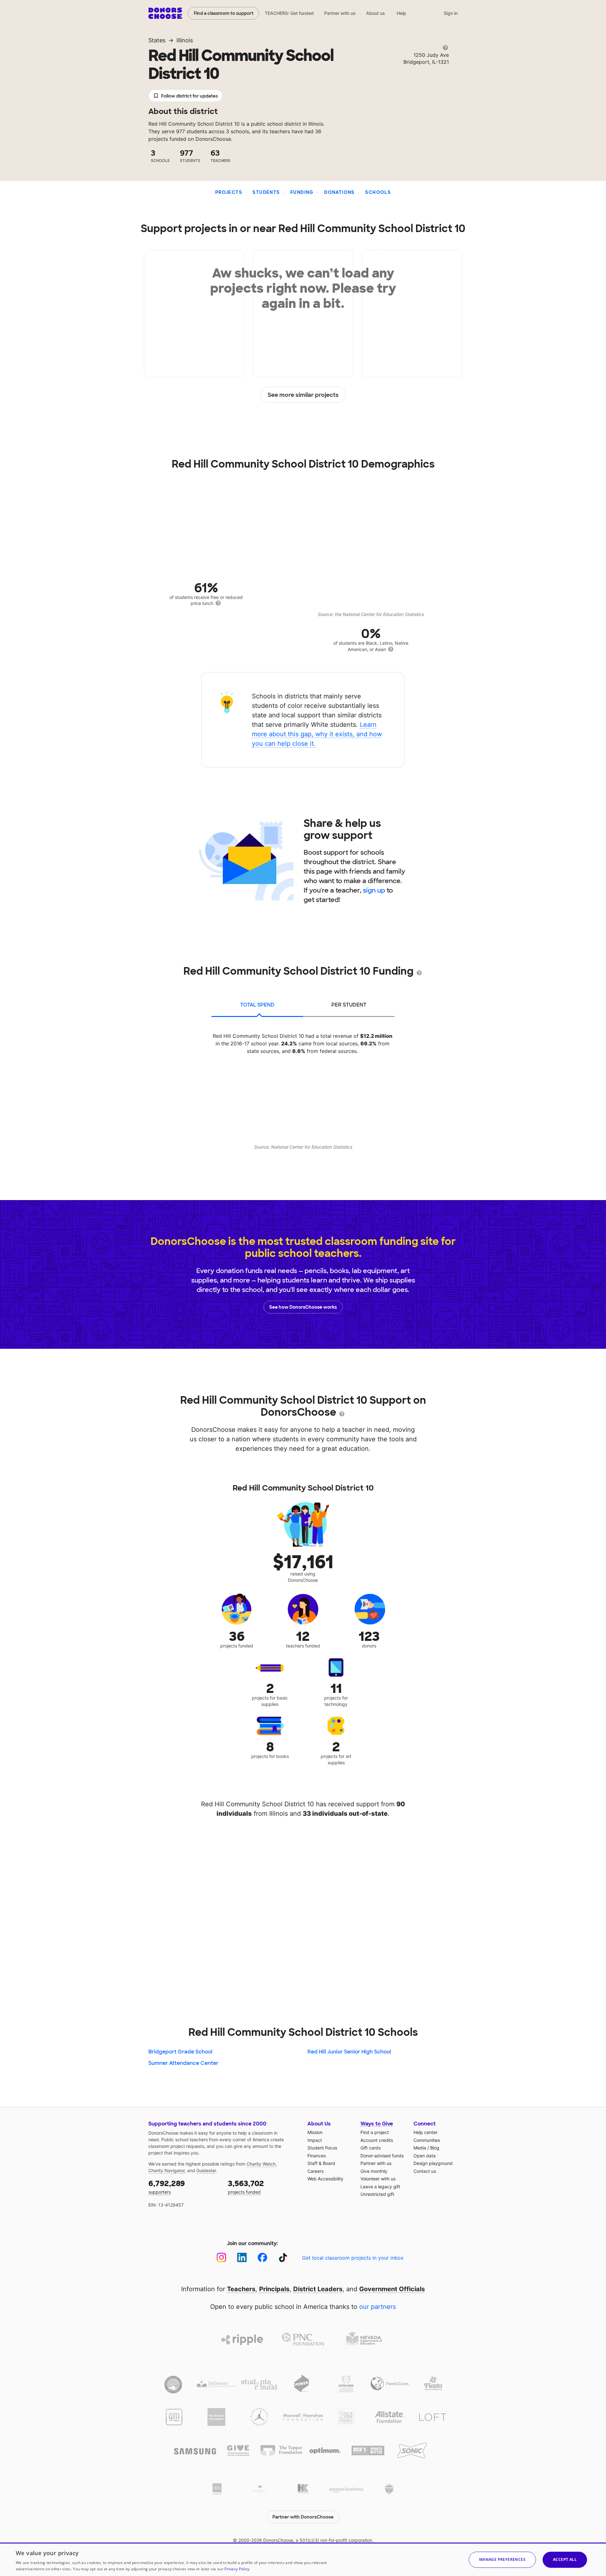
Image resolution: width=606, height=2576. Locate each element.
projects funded (246, 2187)
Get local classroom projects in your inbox (353, 2258)
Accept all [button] (565, 2559)
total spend (257, 1005)
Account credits (377, 2140)
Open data (425, 2156)
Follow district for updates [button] (189, 96)
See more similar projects (303, 395)
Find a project (375, 2132)
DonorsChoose (165, 13)
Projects (229, 192)
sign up (374, 890)
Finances (317, 2156)
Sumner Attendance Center (183, 2063)
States (157, 40)
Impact (315, 2140)
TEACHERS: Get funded (289, 13)
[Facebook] (262, 2258)
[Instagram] (221, 2258)
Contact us (425, 2171)
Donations (339, 192)
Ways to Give (377, 2124)
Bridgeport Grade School (180, 2052)
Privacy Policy (237, 2569)
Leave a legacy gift (380, 2187)
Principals (274, 2289)
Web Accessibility (325, 2179)
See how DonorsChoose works (303, 1307)
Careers (315, 2171)
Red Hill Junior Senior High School (349, 2052)
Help (401, 13)
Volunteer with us (378, 2179)
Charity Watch (261, 2164)
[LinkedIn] (242, 2258)
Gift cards (371, 2148)
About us (376, 13)
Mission (315, 2132)
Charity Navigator (166, 2170)
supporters (167, 2187)
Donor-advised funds (382, 2156)
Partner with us (340, 13)
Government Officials (392, 2289)
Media (420, 2148)
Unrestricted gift (377, 2194)
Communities (427, 2140)
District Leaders (318, 2289)
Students (266, 192)
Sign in (451, 13)
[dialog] (303, 2559)
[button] (502, 2560)
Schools (378, 192)
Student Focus (322, 2148)
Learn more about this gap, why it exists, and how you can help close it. (317, 734)
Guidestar (206, 2170)
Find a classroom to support (224, 13)
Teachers (241, 2289)
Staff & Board (321, 2163)
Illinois (185, 40)
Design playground (433, 2163)
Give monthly (374, 2171)
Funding (302, 192)
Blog (435, 2148)
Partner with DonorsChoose (303, 2517)
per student (349, 1005)
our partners (377, 2307)
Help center (425, 2132)
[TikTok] (283, 2258)
